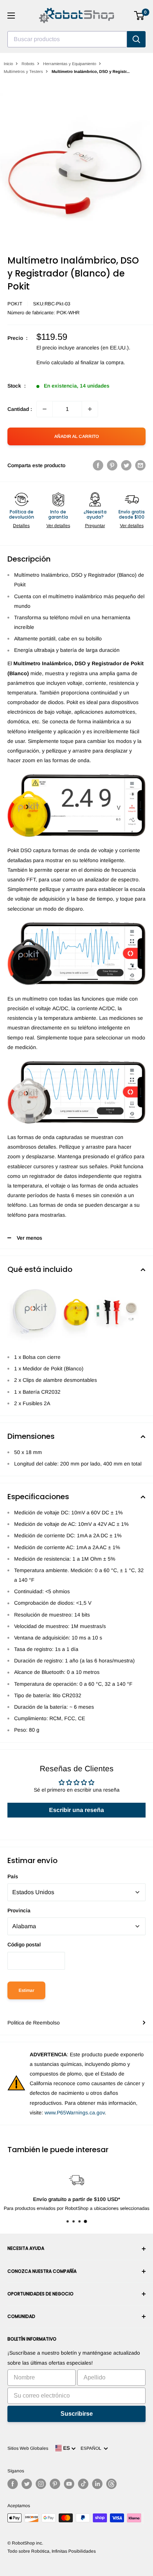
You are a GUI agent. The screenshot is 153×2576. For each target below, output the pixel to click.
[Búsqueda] (136, 39)
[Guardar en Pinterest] (112, 465)
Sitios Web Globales (28, 2448)
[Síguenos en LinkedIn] (97, 2484)
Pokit (15, 304)
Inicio (8, 64)
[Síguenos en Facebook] (13, 2484)
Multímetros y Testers (23, 71)
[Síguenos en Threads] (111, 2484)
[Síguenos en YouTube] (69, 2484)
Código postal (24, 1944)
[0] (139, 16)
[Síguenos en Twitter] (27, 2484)
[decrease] (45, 409)
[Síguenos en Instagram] (41, 2484)
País (13, 1876)
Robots (28, 64)
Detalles (21, 526)
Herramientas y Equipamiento (70, 64)
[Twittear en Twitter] (126, 465)
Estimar (26, 1990)
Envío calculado (55, 362)
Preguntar (95, 526)
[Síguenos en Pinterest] (55, 2484)
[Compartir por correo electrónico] (140, 465)
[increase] (90, 409)
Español (92, 2448)
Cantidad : (20, 409)
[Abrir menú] (11, 16)
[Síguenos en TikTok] (83, 2484)
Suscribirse (77, 2414)
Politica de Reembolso (34, 2023)
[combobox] (67, 39)
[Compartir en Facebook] (98, 465)
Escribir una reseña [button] (76, 1810)
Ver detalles (58, 526)
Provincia (19, 1910)
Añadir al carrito (76, 436)
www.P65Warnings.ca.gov (75, 2113)
